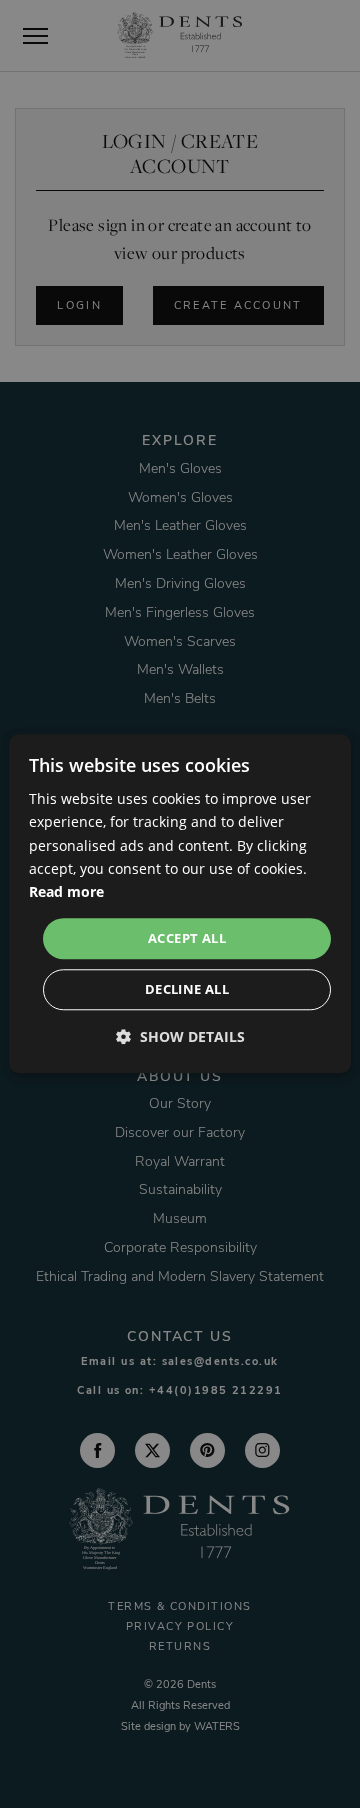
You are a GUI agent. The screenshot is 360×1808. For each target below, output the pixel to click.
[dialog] (180, 903)
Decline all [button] (187, 990)
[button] (180, 1037)
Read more (66, 891)
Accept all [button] (187, 938)
